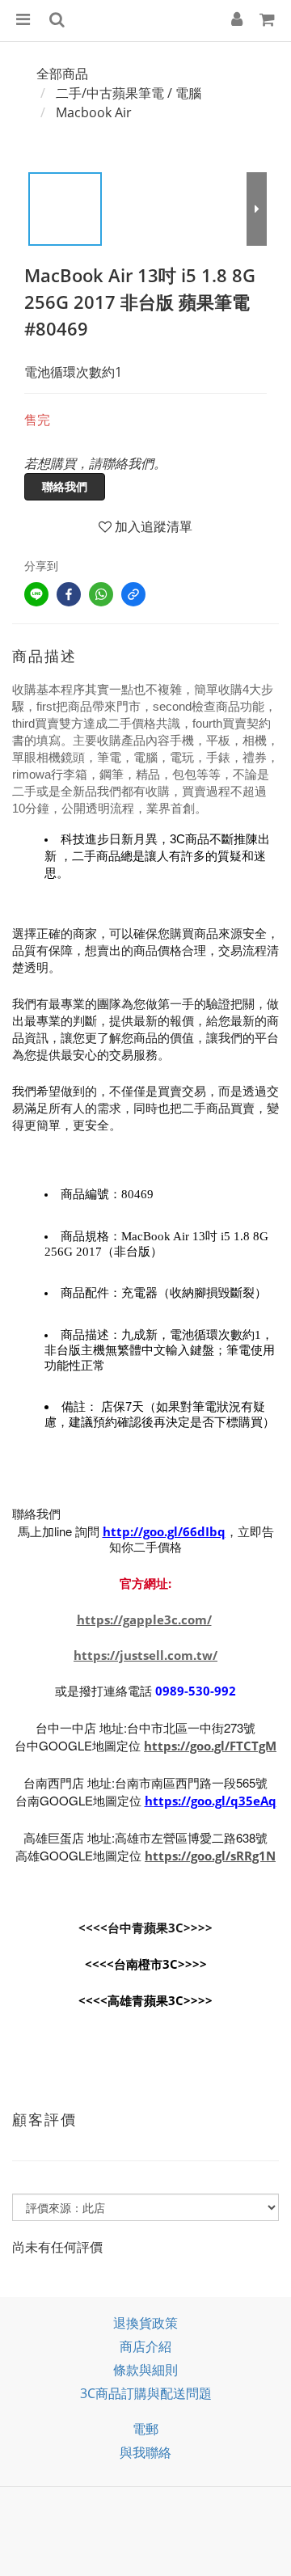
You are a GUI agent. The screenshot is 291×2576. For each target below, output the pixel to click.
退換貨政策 (145, 2323)
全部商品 (62, 74)
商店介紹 (145, 2346)
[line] (36, 594)
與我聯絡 (145, 2452)
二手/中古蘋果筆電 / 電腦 (129, 93)
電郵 (145, 2429)
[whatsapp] (101, 594)
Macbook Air (94, 112)
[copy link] (133, 594)
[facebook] (69, 594)
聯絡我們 (65, 486)
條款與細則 (145, 2370)
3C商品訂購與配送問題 (146, 2393)
